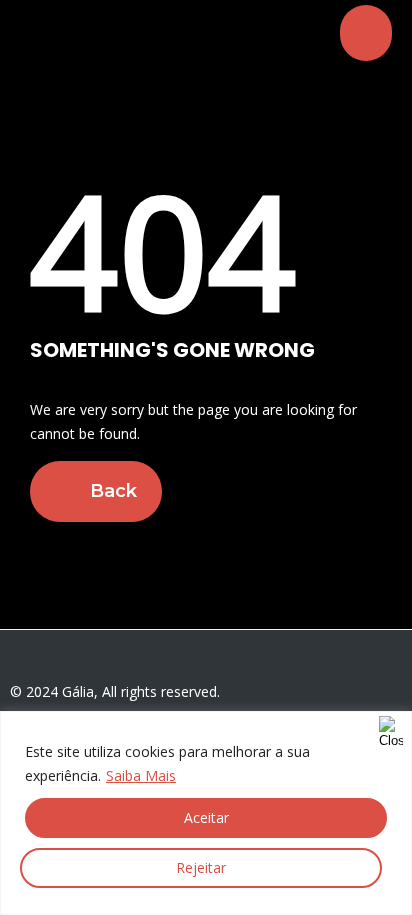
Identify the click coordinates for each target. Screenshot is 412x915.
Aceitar (206, 817)
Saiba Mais (141, 775)
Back (111, 491)
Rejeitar (201, 867)
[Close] (391, 728)
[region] (206, 813)
